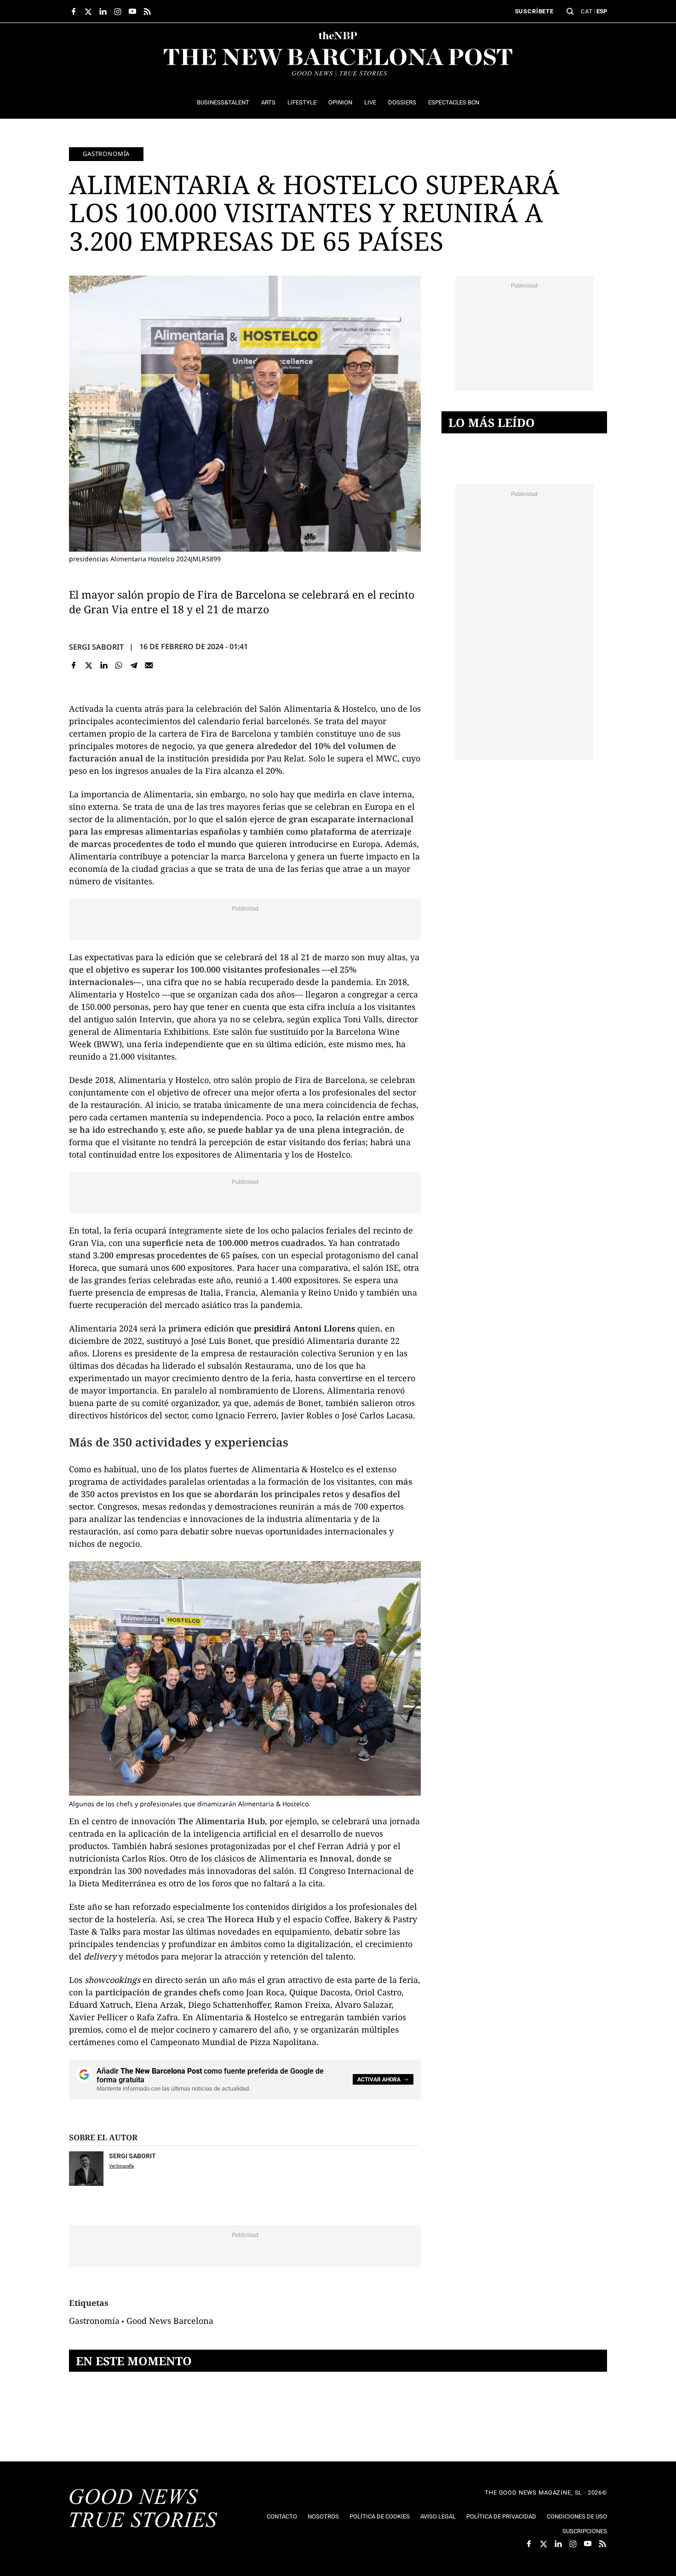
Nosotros (323, 2516)
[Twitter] (89, 666)
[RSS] (147, 12)
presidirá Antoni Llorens (304, 1328)
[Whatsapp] (119, 666)
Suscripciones (585, 2531)
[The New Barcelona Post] (143, 2509)
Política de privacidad (501, 2516)
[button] (570, 12)
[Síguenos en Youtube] (132, 12)
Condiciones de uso (577, 2516)
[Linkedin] (104, 666)
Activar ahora (379, 2080)
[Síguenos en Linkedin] (103, 12)
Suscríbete (534, 11)
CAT (587, 11)
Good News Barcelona (170, 2321)
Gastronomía (106, 154)
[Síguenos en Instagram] (118, 12)
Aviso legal (438, 2516)
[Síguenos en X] (88, 12)
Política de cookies (380, 2516)
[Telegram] (134, 666)
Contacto (282, 2516)
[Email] (149, 666)
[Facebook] (74, 666)
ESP (602, 11)
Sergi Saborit (96, 647)
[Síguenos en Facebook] (74, 12)
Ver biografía (121, 2166)
